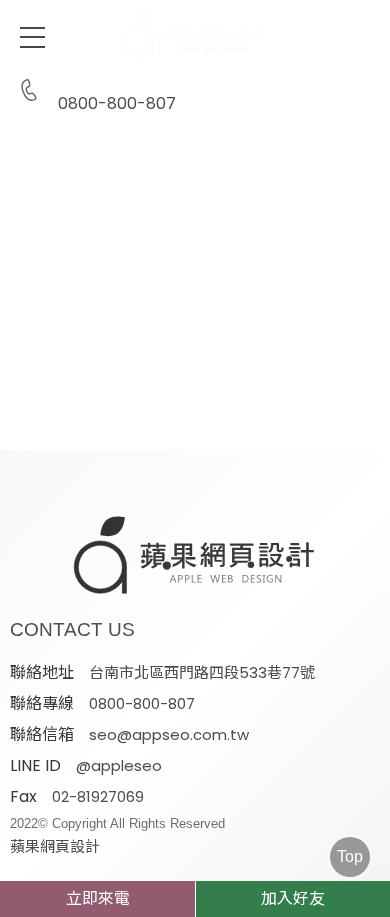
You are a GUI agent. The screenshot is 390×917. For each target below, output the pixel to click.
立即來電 (98, 898)
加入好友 (293, 898)
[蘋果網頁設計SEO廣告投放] (195, 35)
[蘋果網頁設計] (195, 225)
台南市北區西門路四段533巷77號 (202, 672)
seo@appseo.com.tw (169, 734)
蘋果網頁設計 (55, 846)
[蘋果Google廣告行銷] (195, 557)
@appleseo (119, 765)
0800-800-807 (117, 102)
